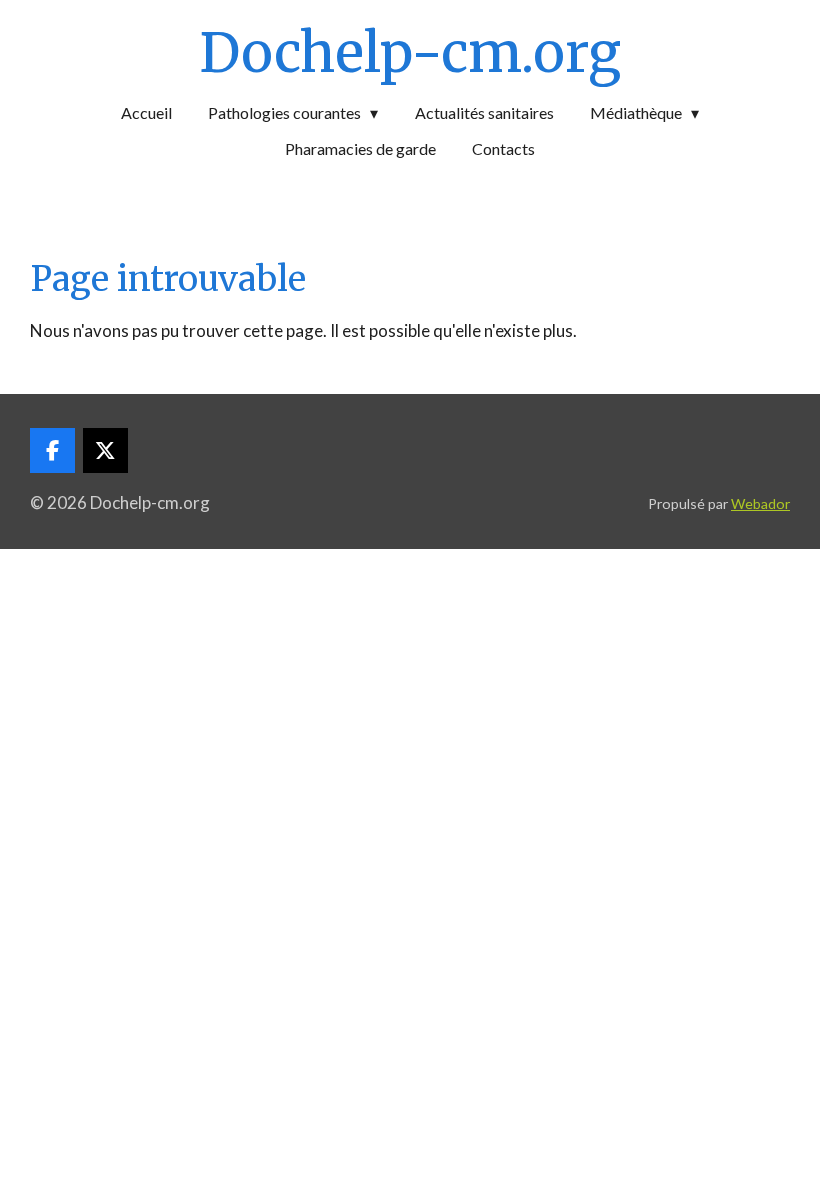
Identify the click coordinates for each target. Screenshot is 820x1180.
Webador (760, 503)
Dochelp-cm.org (410, 53)
